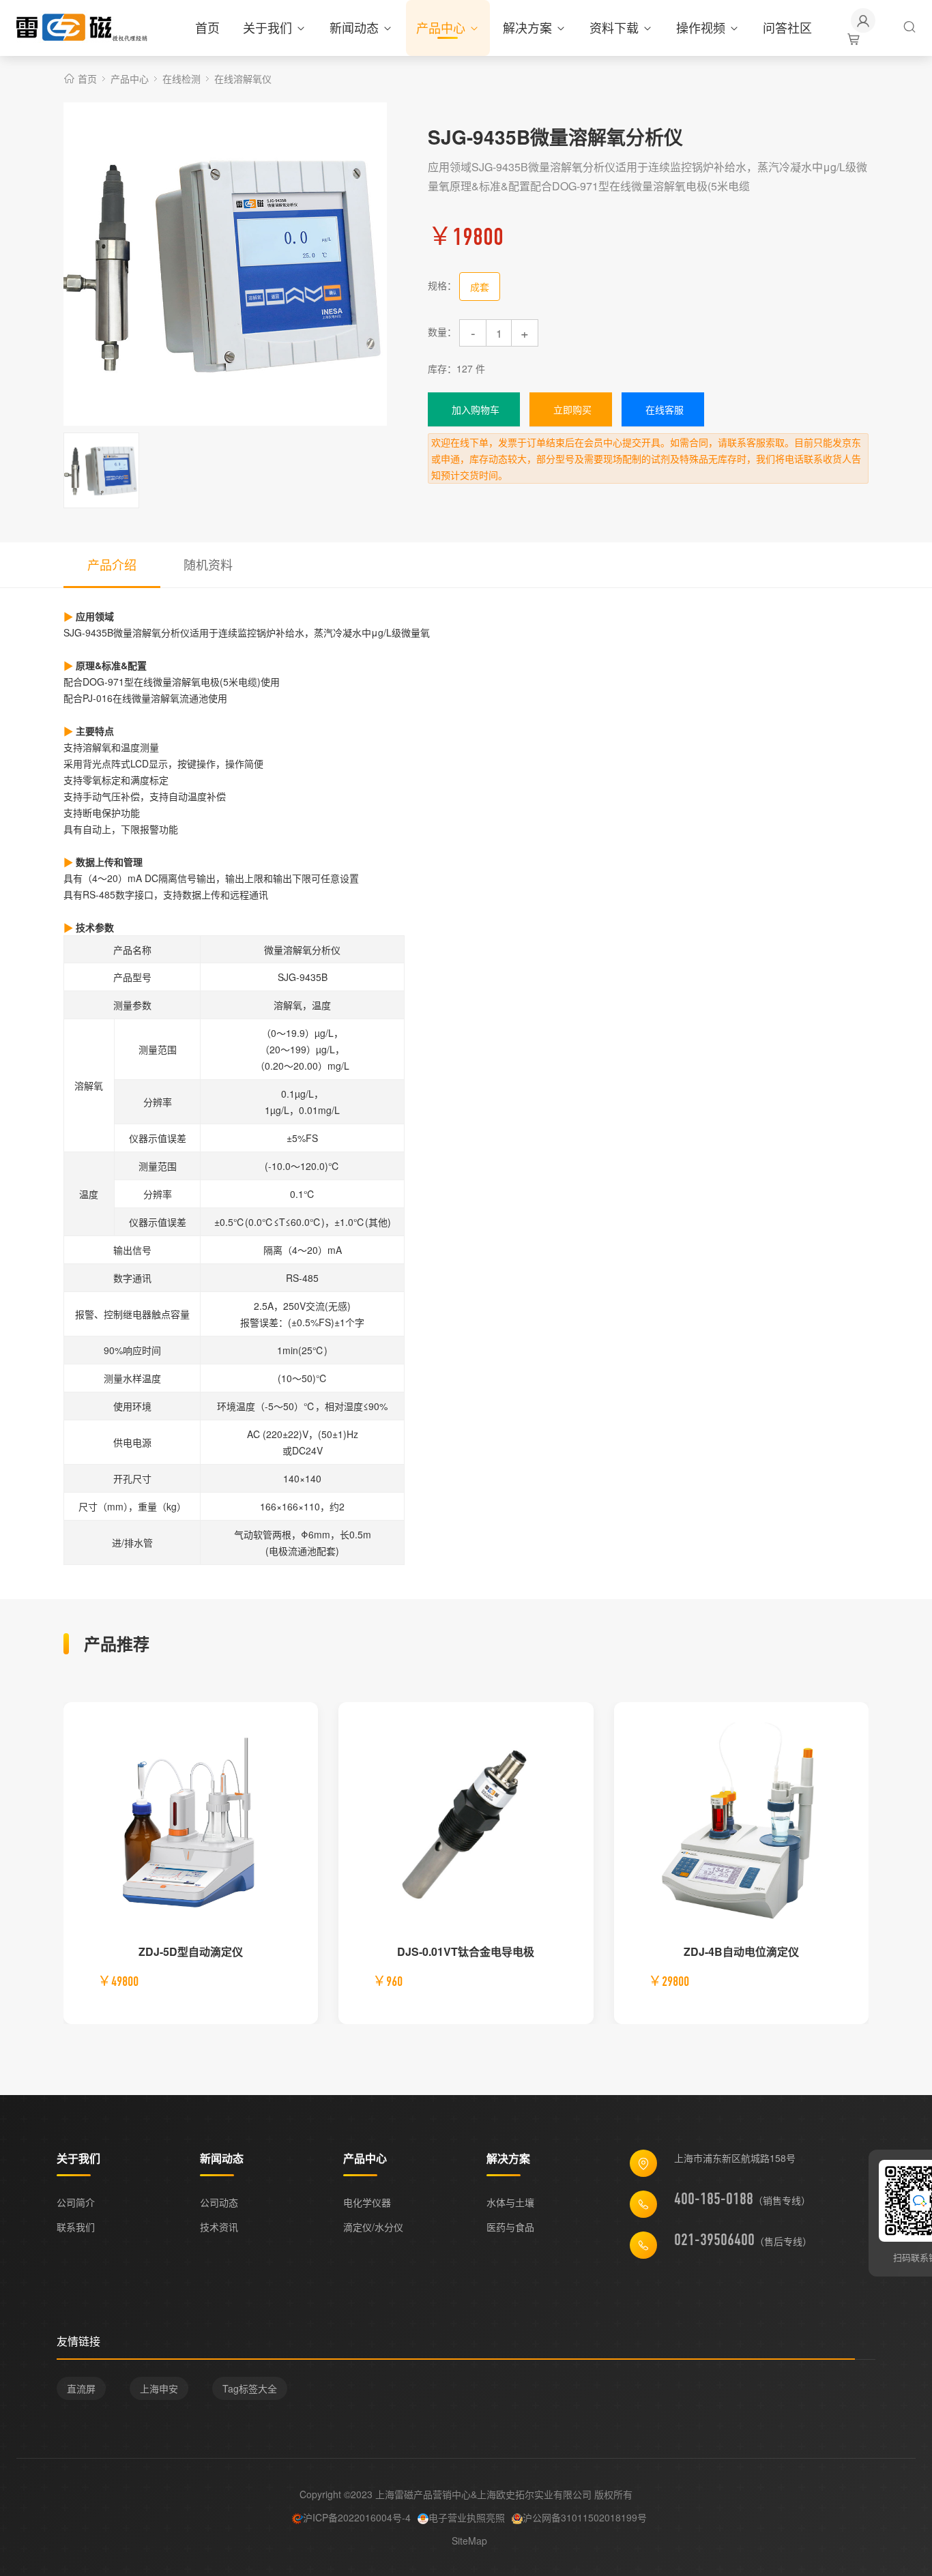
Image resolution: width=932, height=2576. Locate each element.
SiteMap (469, 2541)
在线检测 (181, 78)
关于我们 (267, 27)
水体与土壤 (510, 2202)
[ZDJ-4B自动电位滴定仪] (741, 1825)
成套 (480, 287)
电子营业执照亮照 (467, 2517)
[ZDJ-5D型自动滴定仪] (191, 1825)
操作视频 (701, 27)
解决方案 (527, 27)
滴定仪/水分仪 (373, 2227)
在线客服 (665, 409)
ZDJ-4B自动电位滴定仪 (741, 1951)
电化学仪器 (367, 2202)
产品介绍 (112, 564)
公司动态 (219, 2202)
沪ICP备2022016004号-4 (357, 2517)
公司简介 (76, 2202)
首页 (207, 27)
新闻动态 (354, 27)
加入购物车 (476, 409)
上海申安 (159, 2388)
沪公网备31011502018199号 (585, 2517)
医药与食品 (510, 2227)
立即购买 (572, 409)
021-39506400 (714, 2240)
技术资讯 (219, 2227)
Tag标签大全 (250, 2388)
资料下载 (614, 27)
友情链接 (78, 2341)
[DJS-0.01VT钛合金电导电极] (466, 1825)
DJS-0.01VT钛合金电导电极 (466, 1951)
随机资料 (208, 564)
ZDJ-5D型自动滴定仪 (191, 1951)
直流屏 (81, 2388)
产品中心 (441, 27)
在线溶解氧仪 (243, 78)
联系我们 (76, 2227)
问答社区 (787, 27)
